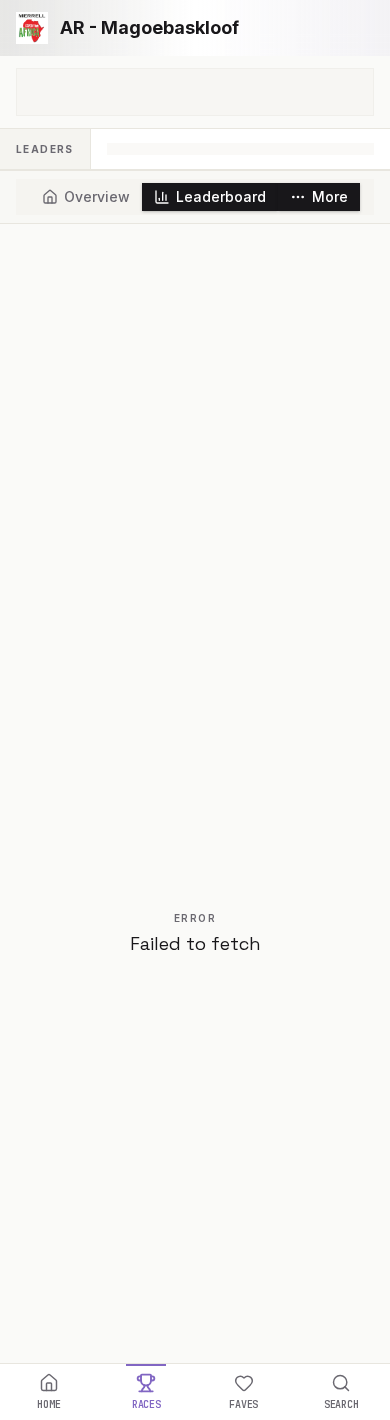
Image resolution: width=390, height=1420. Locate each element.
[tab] (86, 197)
